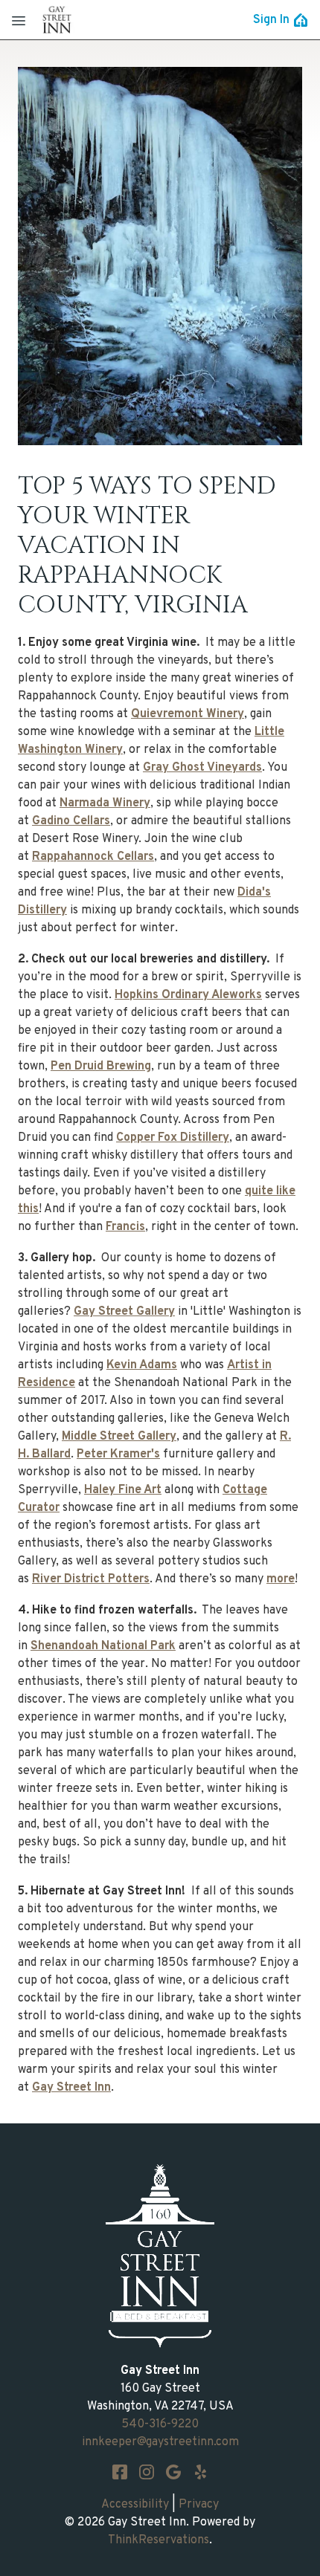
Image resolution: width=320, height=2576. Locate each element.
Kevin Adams (142, 1365)
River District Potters (91, 1579)
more (281, 1579)
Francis (125, 1227)
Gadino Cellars (71, 821)
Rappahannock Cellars (93, 857)
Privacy (199, 2505)
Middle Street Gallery (119, 1437)
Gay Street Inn (71, 2088)
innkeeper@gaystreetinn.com (160, 2442)
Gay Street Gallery (124, 1312)
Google (173, 2472)
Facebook (120, 2472)
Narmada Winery (105, 803)
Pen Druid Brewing (101, 1067)
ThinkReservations (159, 2540)
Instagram (147, 2472)
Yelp (200, 2472)
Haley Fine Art (123, 1490)
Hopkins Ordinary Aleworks (188, 995)
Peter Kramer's (118, 1454)
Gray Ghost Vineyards (202, 768)
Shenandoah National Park (103, 1646)
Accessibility (135, 2505)
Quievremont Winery (188, 714)
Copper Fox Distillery (173, 1138)
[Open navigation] (19, 20)
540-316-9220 (160, 2424)
